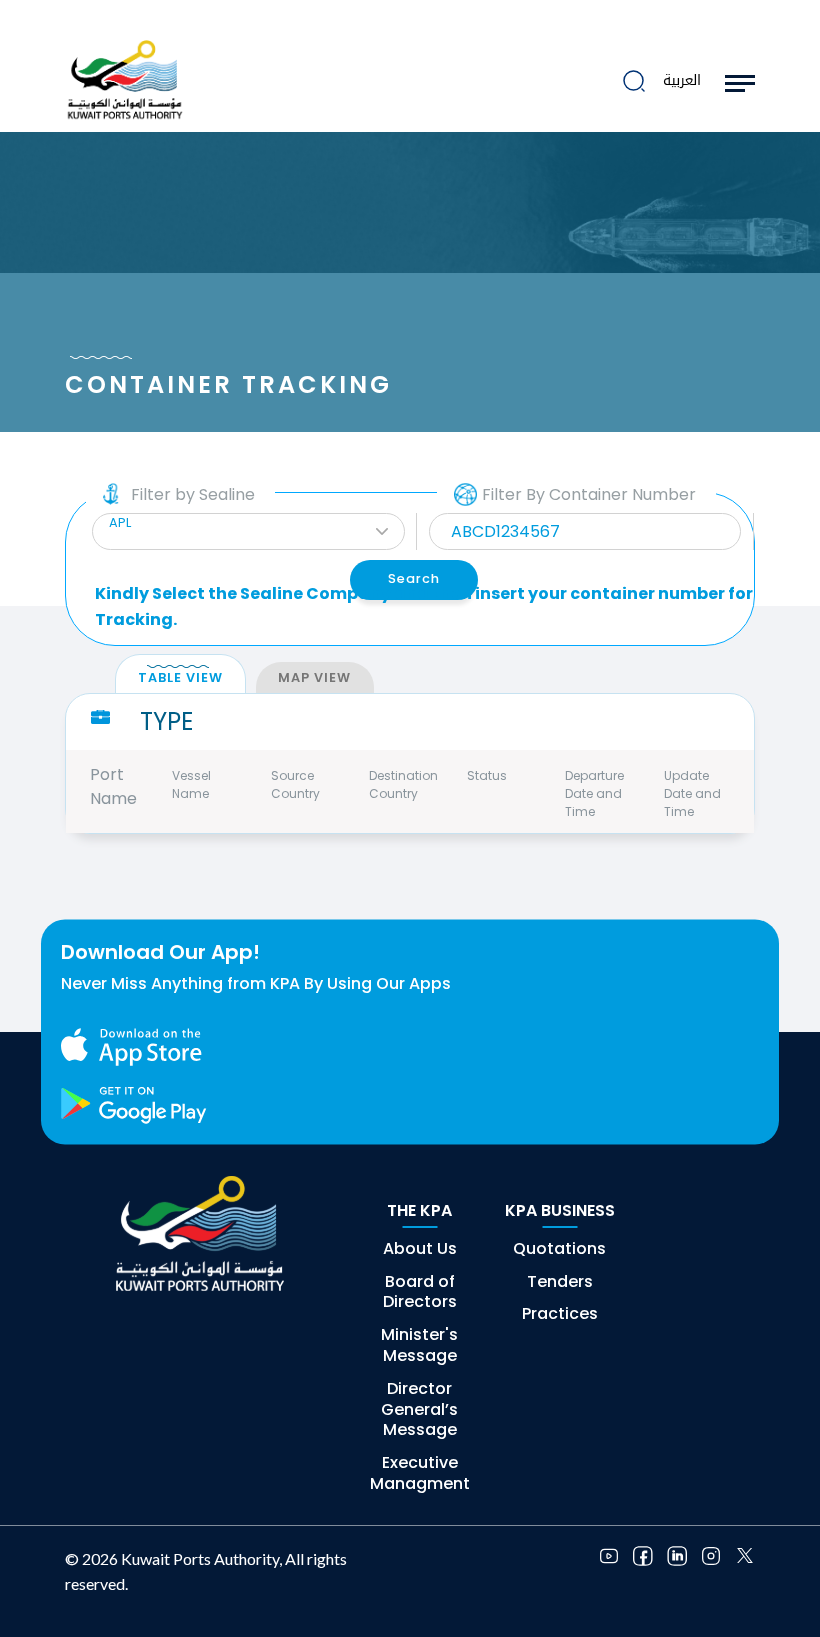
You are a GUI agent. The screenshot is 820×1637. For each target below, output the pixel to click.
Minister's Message (419, 1345)
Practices (560, 1313)
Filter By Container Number (589, 494)
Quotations (559, 1248)
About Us (420, 1248)
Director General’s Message (419, 1409)
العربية (682, 80)
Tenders (560, 1281)
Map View (314, 677)
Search (414, 578)
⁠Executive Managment (420, 1473)
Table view (180, 677)
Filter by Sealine (193, 494)
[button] (248, 531)
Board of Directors (420, 1292)
